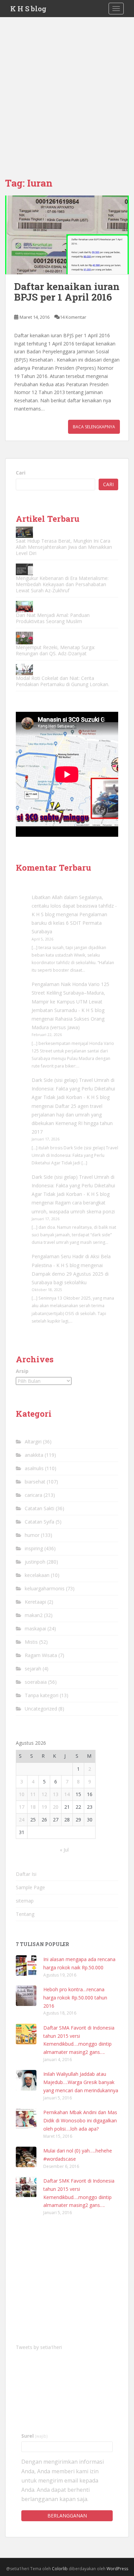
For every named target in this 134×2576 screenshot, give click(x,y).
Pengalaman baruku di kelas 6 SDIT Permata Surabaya (69, 923)
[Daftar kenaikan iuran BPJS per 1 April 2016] (67, 235)
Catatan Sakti (40, 1508)
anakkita (34, 1455)
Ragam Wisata (41, 1655)
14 (67, 1794)
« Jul (64, 1850)
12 (44, 1794)
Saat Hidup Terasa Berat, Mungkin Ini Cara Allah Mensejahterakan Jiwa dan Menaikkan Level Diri (64, 547)
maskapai (35, 1628)
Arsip (22, 1371)
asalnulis (34, 1468)
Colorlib (60, 2569)
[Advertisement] (67, 87)
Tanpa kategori (42, 1695)
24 (22, 1820)
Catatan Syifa (40, 1522)
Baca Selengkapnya (94, 427)
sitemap (25, 1901)
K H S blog (28, 9)
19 (44, 1807)
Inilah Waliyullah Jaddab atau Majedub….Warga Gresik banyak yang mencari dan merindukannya (81, 2082)
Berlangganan (67, 2516)
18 (33, 1807)
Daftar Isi (26, 1874)
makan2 (34, 1615)
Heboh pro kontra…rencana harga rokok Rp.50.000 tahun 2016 (75, 1998)
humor (32, 1535)
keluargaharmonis (45, 1588)
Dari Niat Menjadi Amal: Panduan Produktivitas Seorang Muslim (53, 618)
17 (22, 1807)
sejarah (33, 1669)
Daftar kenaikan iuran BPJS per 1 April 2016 (67, 292)
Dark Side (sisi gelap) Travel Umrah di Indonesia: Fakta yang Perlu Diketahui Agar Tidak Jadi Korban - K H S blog (73, 1089)
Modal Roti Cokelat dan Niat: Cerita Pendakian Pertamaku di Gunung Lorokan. (63, 681)
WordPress (117, 2569)
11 (33, 1794)
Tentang (25, 1914)
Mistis (31, 1642)
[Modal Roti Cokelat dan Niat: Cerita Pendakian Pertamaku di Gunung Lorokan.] (24, 670)
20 (56, 1807)
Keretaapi (35, 1602)
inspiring (34, 1548)
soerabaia (36, 1682)
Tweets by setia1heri (39, 2347)
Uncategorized (41, 1709)
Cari (21, 473)
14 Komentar (73, 317)
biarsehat (35, 1482)
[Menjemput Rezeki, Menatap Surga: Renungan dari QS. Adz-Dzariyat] (24, 638)
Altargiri (33, 1442)
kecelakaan (37, 1575)
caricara (33, 1495)
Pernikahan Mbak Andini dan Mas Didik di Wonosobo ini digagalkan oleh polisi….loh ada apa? (80, 2120)
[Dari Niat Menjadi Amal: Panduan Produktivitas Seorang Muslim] (24, 607)
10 (22, 1794)
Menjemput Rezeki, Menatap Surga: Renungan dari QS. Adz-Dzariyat (55, 650)
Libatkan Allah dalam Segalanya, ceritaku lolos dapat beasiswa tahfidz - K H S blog (74, 906)
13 (56, 1794)
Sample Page (30, 1887)
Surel (35, 2436)
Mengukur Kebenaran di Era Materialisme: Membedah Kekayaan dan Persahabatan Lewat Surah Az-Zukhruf (62, 584)
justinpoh (35, 1562)
